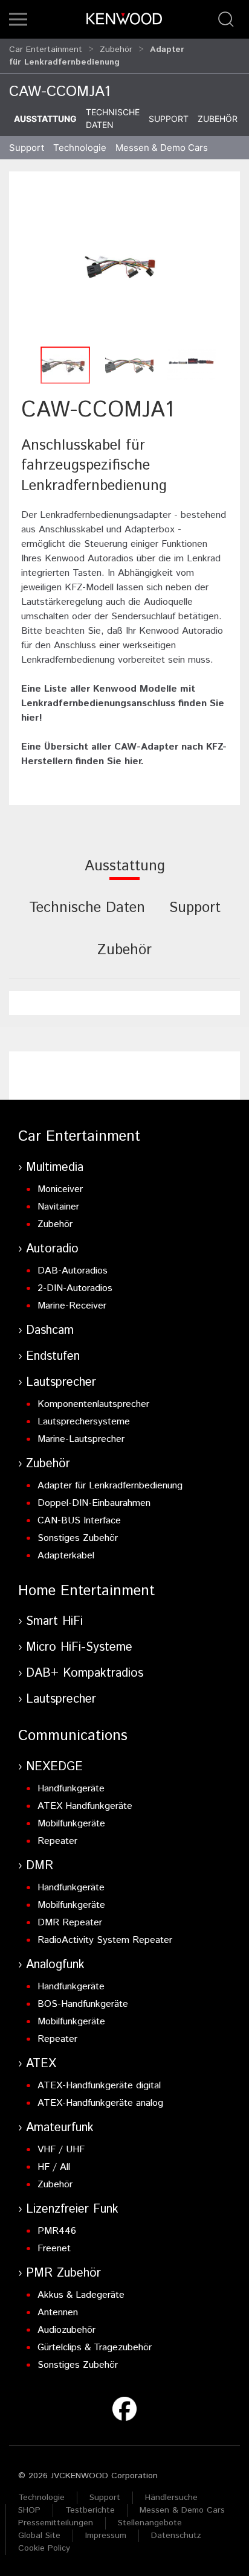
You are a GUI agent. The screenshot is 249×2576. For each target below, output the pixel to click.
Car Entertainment (46, 49)
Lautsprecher (61, 1382)
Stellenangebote (150, 2523)
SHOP (29, 2510)
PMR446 (57, 2231)
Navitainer (58, 1207)
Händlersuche (171, 2498)
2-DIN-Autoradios (75, 1288)
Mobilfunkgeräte (71, 1824)
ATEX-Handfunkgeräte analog (100, 2103)
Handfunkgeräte (71, 1789)
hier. (134, 761)
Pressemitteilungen (56, 2523)
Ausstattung (45, 119)
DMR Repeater (70, 1923)
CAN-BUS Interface (79, 1521)
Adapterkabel (66, 1556)
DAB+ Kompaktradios (85, 1673)
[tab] (125, 874)
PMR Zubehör (63, 2273)
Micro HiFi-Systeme (79, 1647)
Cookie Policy (44, 2548)
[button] (18, 19)
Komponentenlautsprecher (93, 1404)
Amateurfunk (60, 2128)
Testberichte (90, 2510)
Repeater (57, 1841)
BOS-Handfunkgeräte (83, 2004)
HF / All (54, 2167)
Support (169, 119)
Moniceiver (60, 1189)
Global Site (39, 2536)
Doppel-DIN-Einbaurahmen (94, 1503)
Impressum (106, 2536)
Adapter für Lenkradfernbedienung (110, 1486)
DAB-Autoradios (73, 1271)
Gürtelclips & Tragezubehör (95, 2348)
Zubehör (116, 49)
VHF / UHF (61, 2150)
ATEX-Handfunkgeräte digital (99, 2086)
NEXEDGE (54, 1767)
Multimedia (55, 1168)
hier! (32, 718)
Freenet (54, 2249)
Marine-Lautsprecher (81, 1439)
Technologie (41, 2498)
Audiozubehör (66, 2330)
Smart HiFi (54, 1621)
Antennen (58, 2313)
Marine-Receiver (72, 1306)
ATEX (41, 2064)
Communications (73, 1736)
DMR (40, 1866)
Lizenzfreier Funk (72, 2209)
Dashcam (50, 1331)
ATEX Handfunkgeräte (85, 1806)
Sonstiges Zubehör (78, 1538)
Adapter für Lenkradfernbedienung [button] (97, 56)
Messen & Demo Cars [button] (162, 148)
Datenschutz (176, 2536)
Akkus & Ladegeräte (81, 2295)
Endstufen (53, 1357)
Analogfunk (55, 1965)
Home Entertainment (86, 1591)
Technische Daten (113, 118)
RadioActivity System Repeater (105, 1940)
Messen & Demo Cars (182, 2510)
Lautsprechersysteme (84, 1422)
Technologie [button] (80, 148)
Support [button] (27, 148)
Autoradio (52, 1249)
